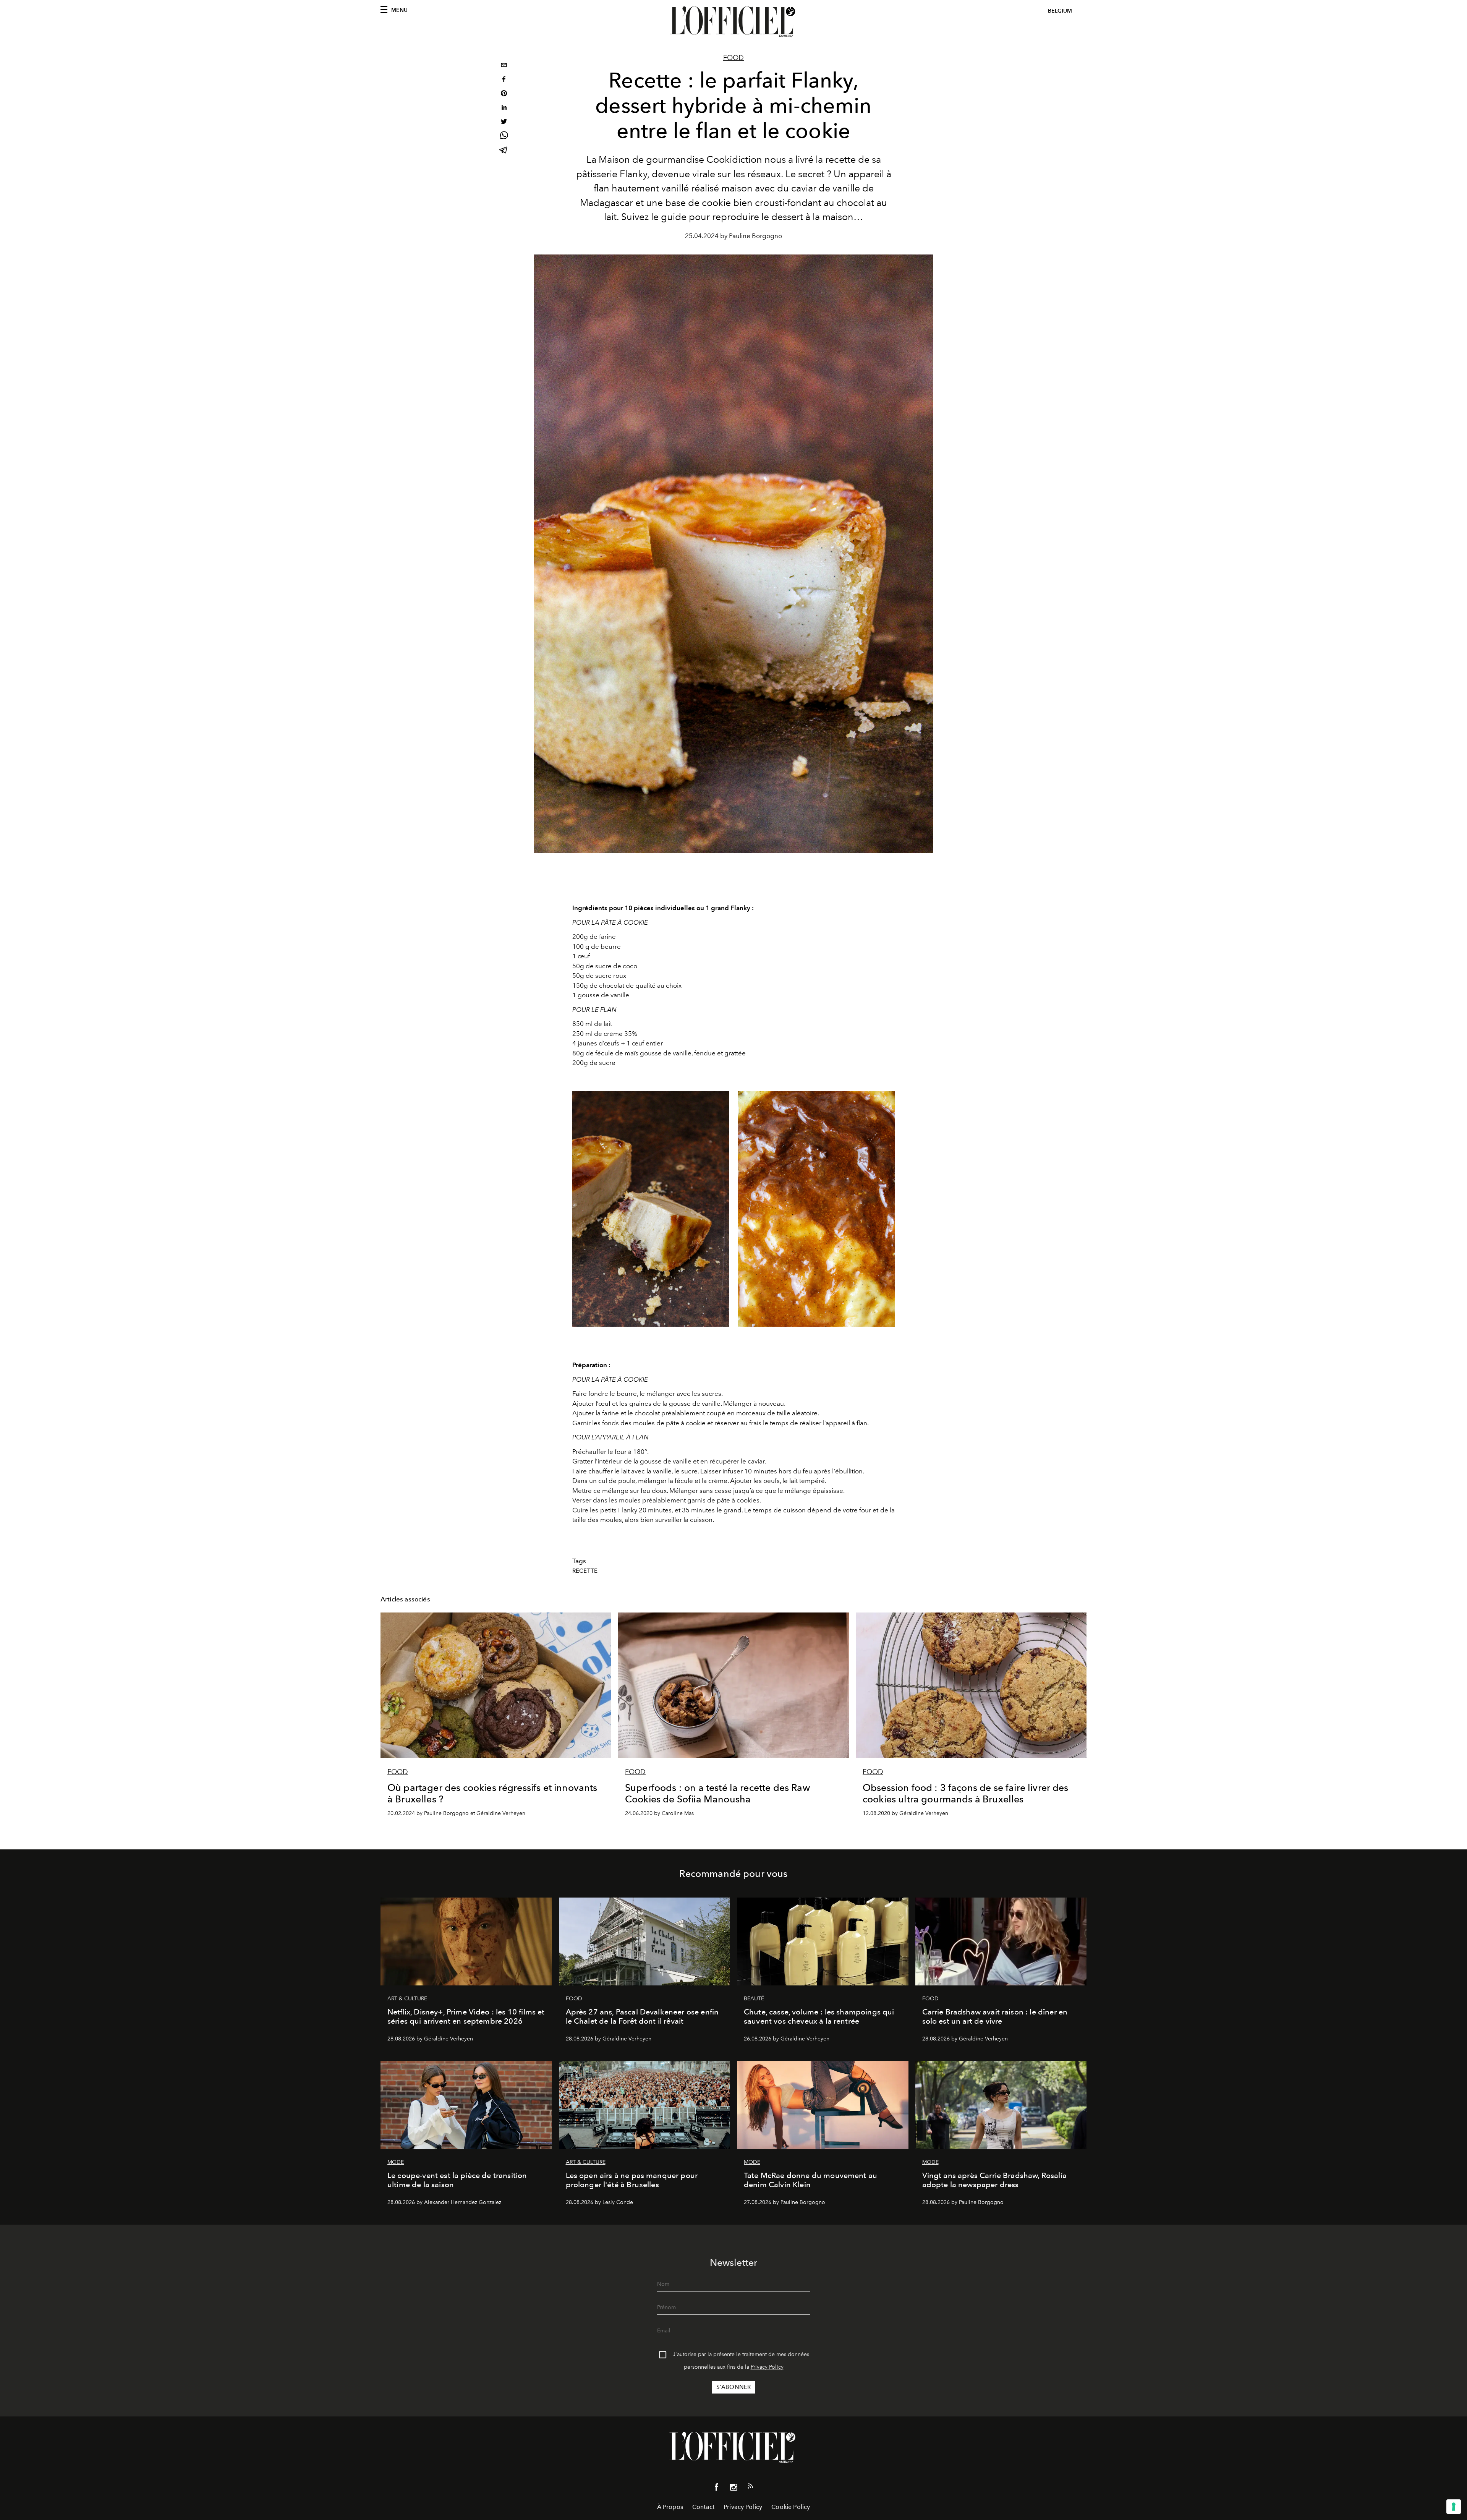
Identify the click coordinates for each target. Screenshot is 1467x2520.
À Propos (670, 2507)
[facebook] (504, 80)
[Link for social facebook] (717, 2489)
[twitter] (504, 122)
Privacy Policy (767, 2367)
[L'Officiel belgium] (733, 22)
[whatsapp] (504, 137)
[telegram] (504, 151)
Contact (703, 2507)
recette (585, 1571)
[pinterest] (504, 94)
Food (733, 58)
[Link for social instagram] (733, 2489)
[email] (504, 66)
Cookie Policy (791, 2507)
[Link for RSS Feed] (750, 2488)
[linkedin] (504, 108)
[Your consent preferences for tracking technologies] (1454, 2507)
